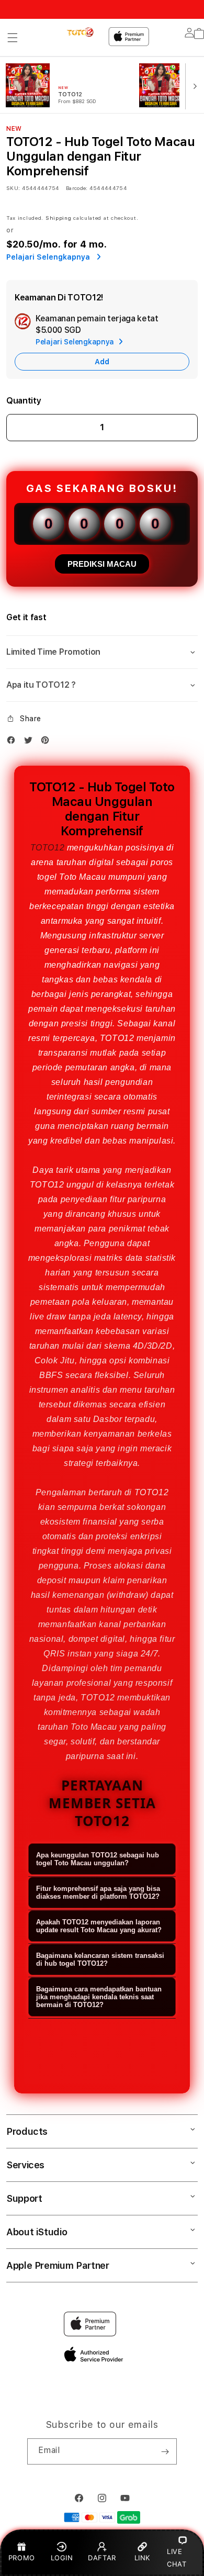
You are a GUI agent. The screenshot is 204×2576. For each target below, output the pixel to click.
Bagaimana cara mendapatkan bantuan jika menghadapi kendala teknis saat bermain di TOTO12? (99, 1997)
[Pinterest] (48, 742)
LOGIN (62, 2558)
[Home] (81, 32)
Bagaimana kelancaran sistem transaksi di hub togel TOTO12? (100, 1959)
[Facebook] (14, 742)
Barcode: (77, 188)
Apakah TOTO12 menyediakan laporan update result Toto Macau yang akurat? (99, 1926)
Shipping (59, 218)
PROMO (22, 2558)
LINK (142, 2558)
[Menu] (13, 38)
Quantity (24, 401)
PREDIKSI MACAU (102, 564)
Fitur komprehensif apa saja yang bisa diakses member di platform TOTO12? (98, 1892)
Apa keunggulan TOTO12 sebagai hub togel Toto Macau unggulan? (98, 1859)
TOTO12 (48, 848)
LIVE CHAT (177, 2557)
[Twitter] (31, 742)
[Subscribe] (165, 2451)
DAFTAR (102, 2558)
